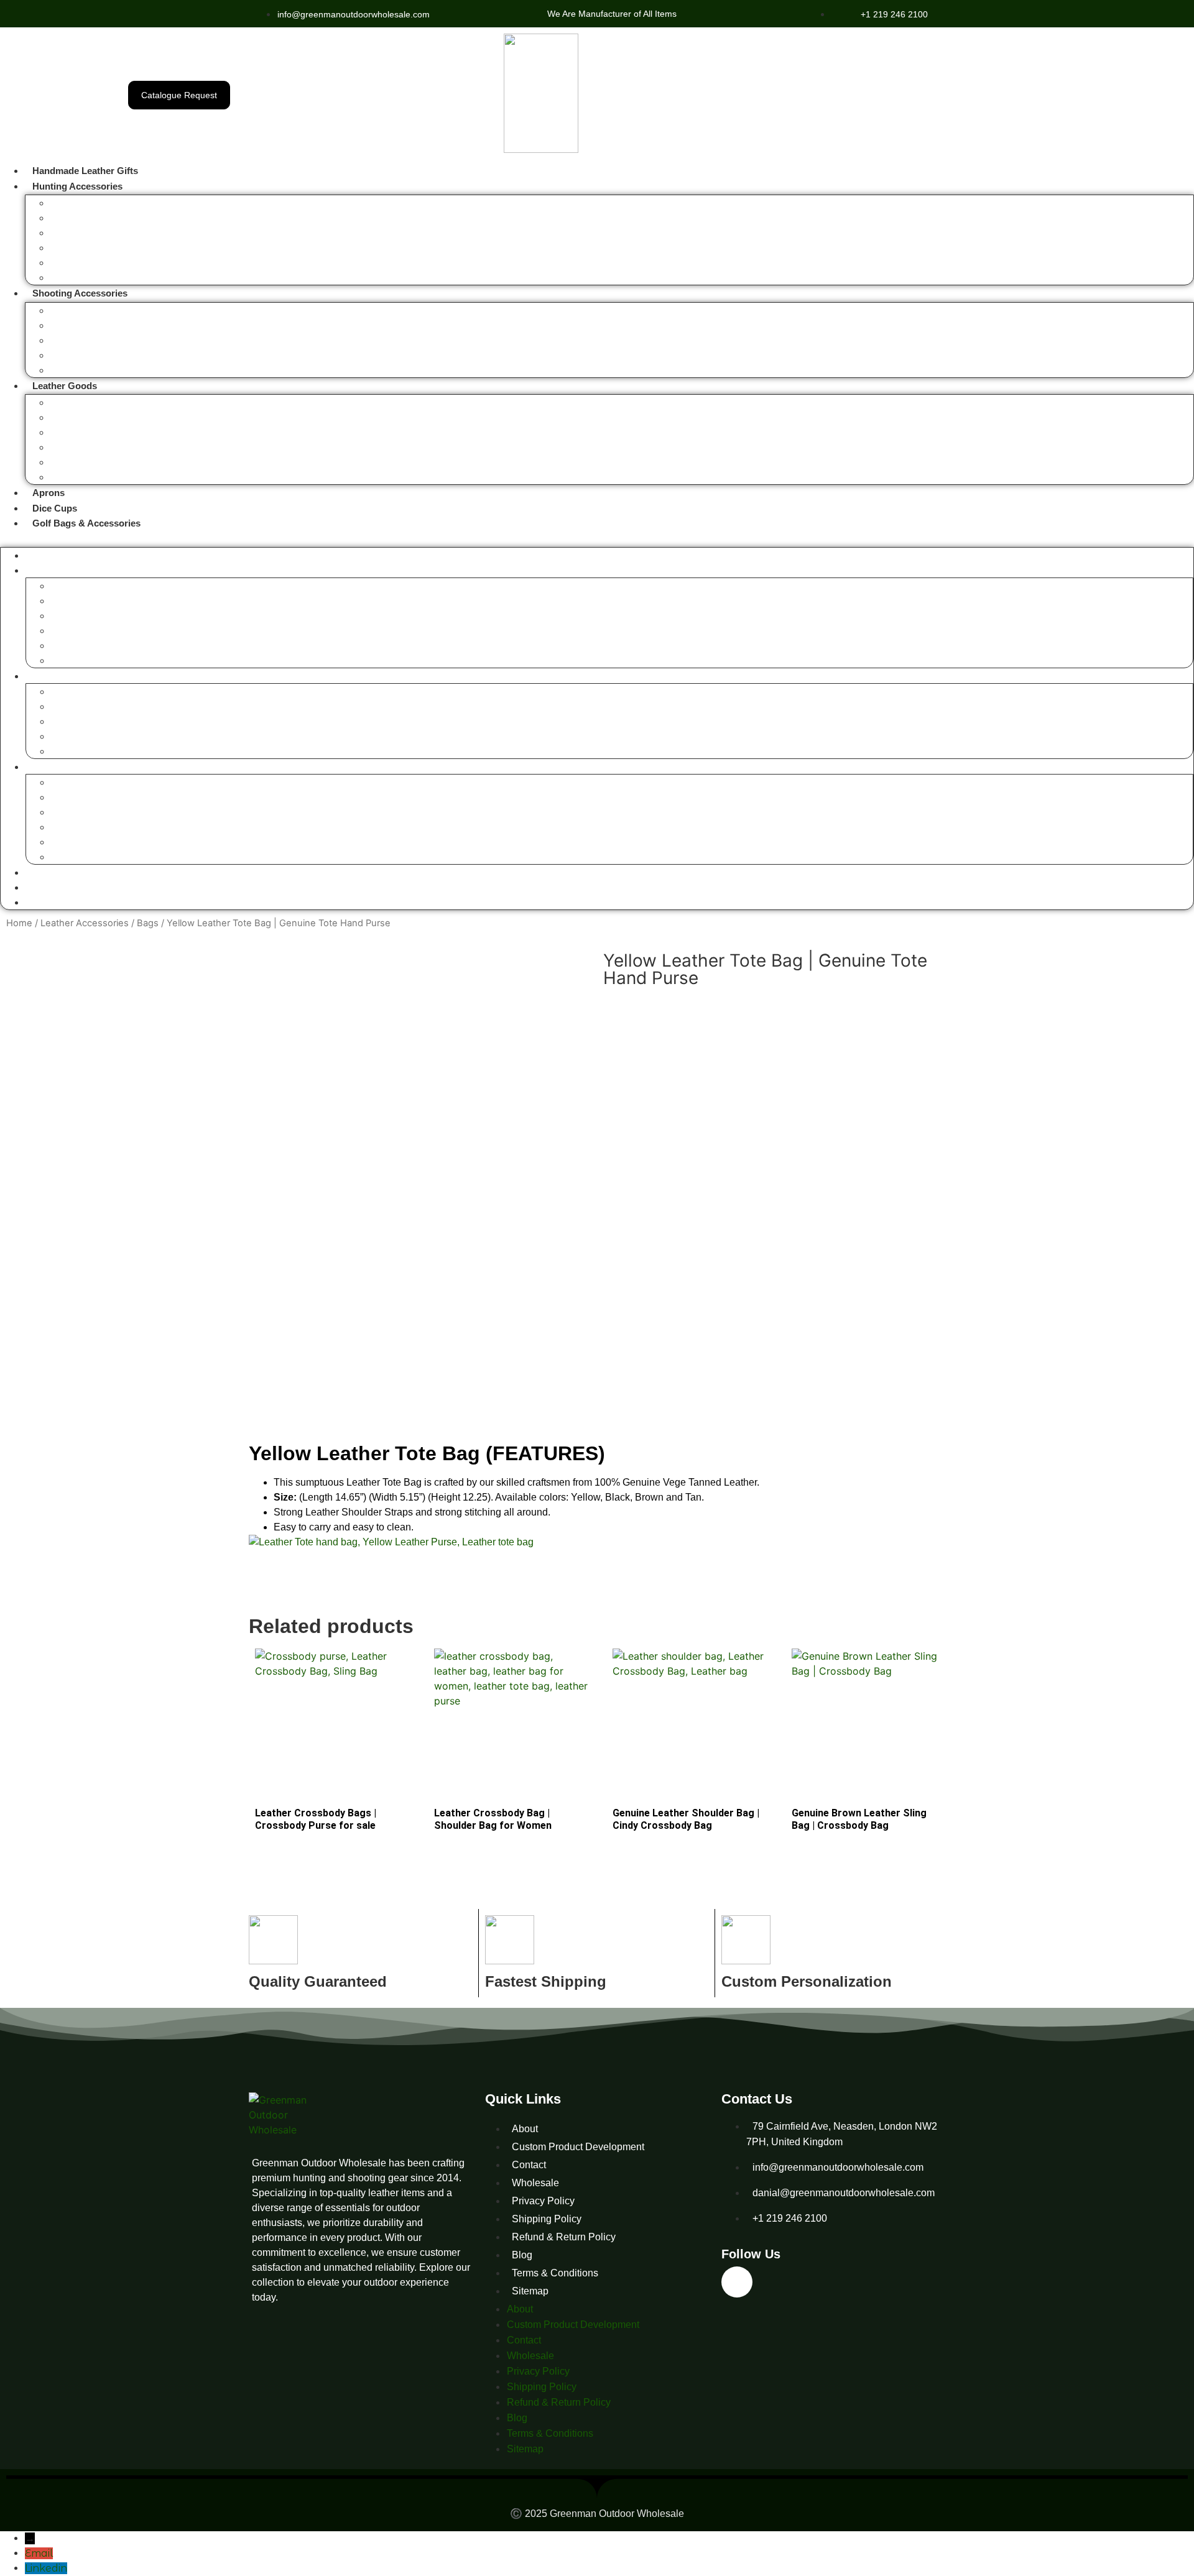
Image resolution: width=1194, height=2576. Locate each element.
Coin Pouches (76, 448)
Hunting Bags (75, 248)
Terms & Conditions (555, 2273)
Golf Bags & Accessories (86, 523)
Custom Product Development (578, 2147)
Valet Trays (71, 418)
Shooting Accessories (80, 293)
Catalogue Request (179, 95)
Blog (522, 2255)
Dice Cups (55, 508)
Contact (529, 2165)
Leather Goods (65, 386)
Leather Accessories (85, 923)
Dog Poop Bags (79, 463)
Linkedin (46, 2568)
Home (19, 923)
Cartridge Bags (77, 356)
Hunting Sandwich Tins (92, 278)
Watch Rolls (72, 433)
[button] (597, 538)
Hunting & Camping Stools (98, 233)
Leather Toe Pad (80, 341)
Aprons (49, 493)
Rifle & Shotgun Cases (91, 311)
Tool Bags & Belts (83, 478)
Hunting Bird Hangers (89, 263)
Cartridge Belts (77, 371)
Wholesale (535, 2183)
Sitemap (530, 2291)
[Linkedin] (737, 2282)
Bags (60, 403)
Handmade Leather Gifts (85, 171)
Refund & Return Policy (564, 2237)
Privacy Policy (543, 2201)
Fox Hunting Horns (84, 204)
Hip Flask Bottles (81, 218)
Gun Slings (70, 326)
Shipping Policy (547, 2219)
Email (39, 2553)
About (525, 2129)
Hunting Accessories (77, 186)
